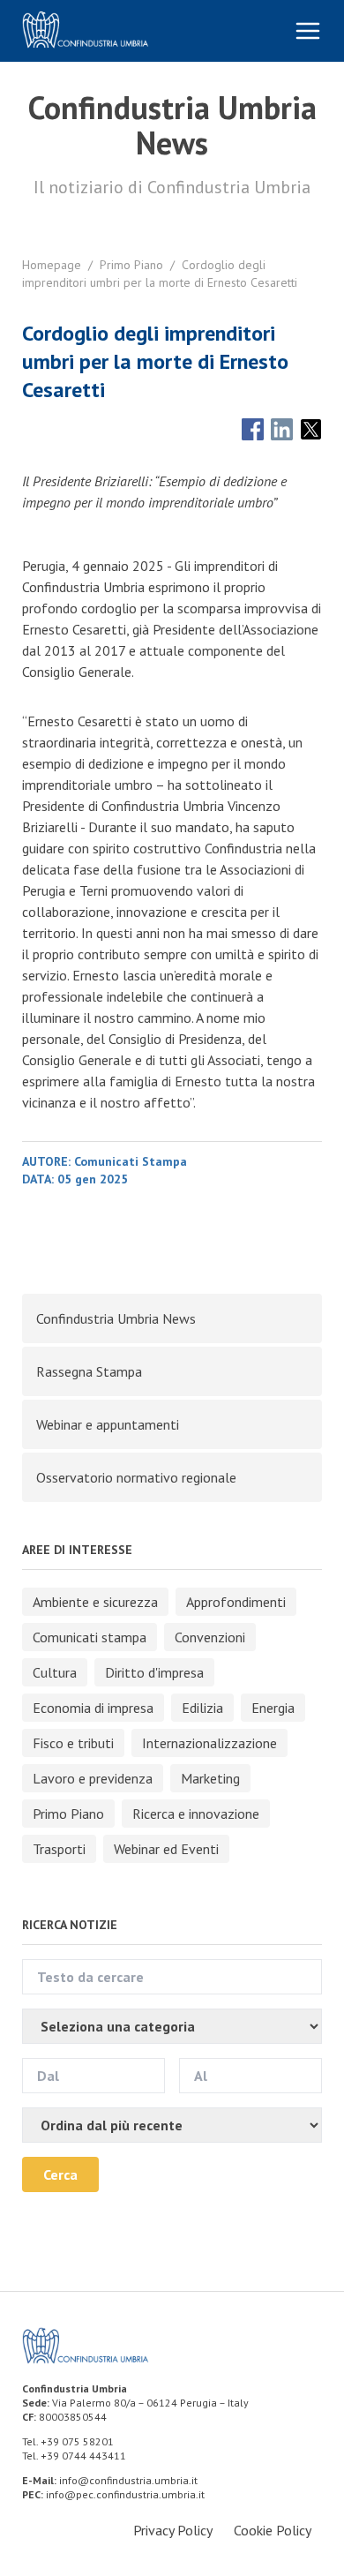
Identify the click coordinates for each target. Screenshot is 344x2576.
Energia (273, 1708)
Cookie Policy (273, 2530)
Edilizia (202, 1708)
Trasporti (59, 1849)
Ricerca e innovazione (196, 1814)
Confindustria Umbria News (116, 1318)
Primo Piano (131, 265)
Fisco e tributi (73, 1743)
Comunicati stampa (90, 1637)
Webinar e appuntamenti (108, 1424)
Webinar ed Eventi (166, 1849)
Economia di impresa (93, 1708)
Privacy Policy (173, 2530)
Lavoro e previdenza (93, 1778)
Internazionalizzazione (209, 1743)
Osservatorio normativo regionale (136, 1477)
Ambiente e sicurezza (95, 1602)
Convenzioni (210, 1637)
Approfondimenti (236, 1602)
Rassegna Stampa (89, 1371)
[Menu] (308, 31)
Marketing (210, 1778)
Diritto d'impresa (154, 1672)
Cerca (60, 2174)
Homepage (52, 265)
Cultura (55, 1672)
